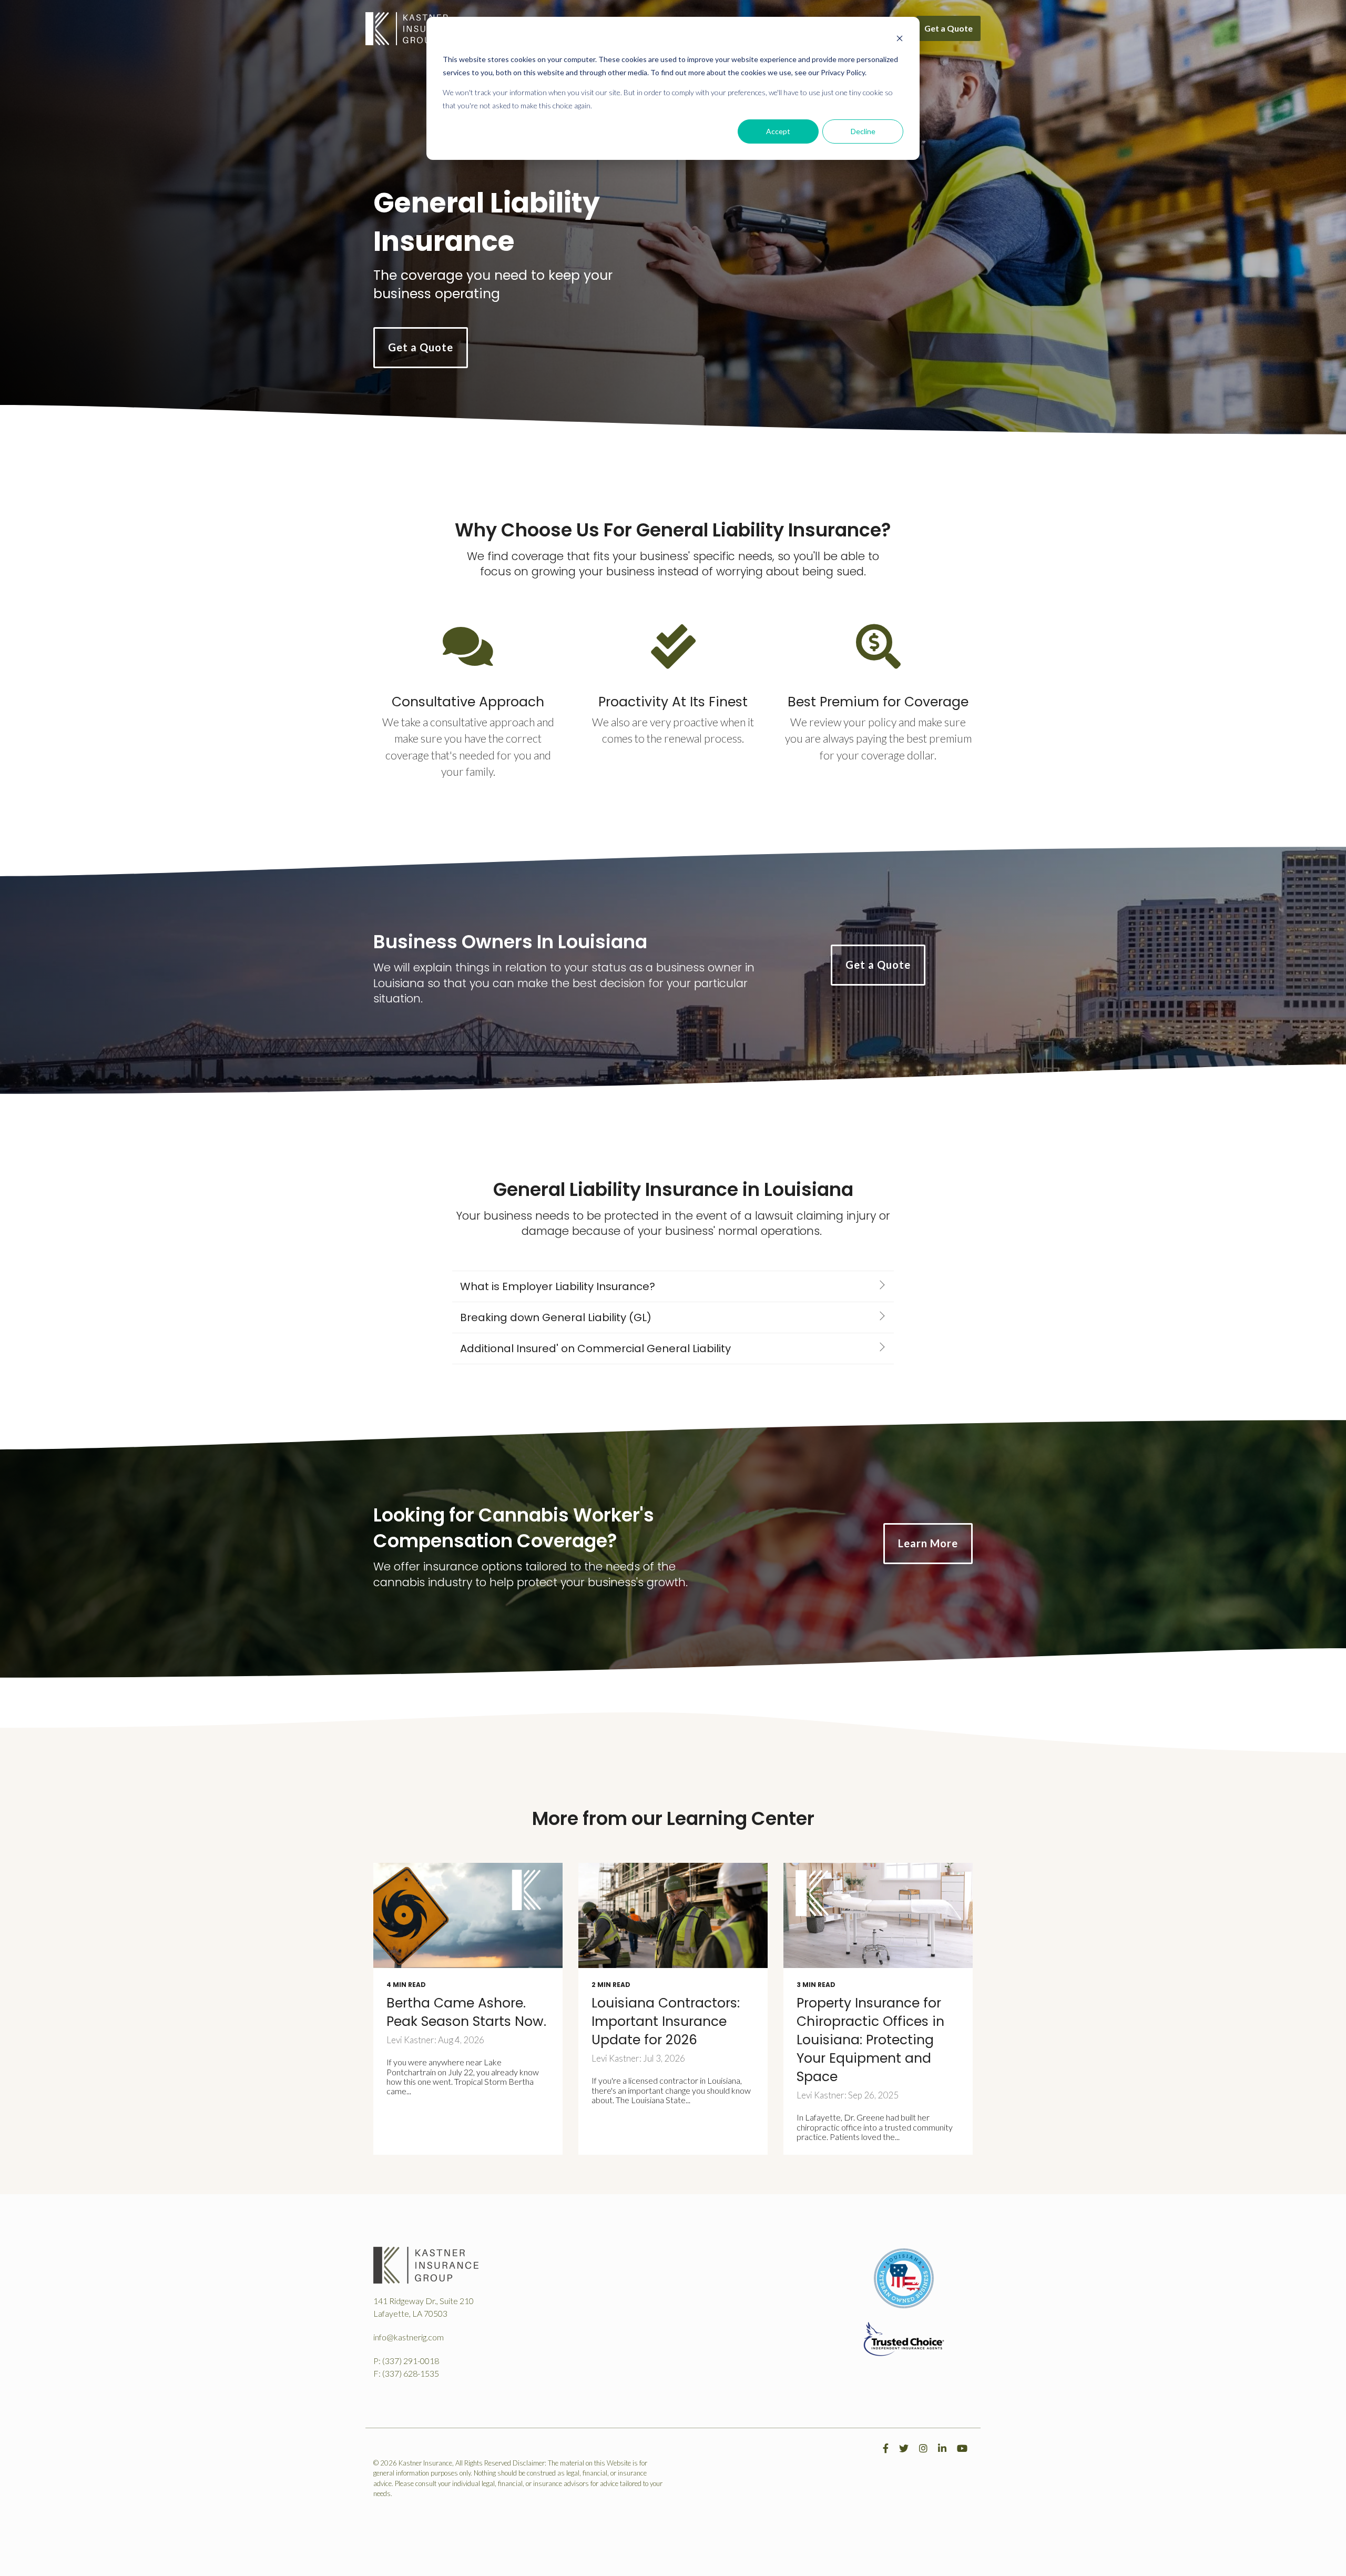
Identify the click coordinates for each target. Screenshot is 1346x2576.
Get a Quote (949, 28)
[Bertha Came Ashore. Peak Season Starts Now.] (468, 1915)
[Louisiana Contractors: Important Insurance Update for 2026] (673, 1915)
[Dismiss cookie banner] (900, 40)
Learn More (928, 1543)
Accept (778, 131)
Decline (863, 131)
